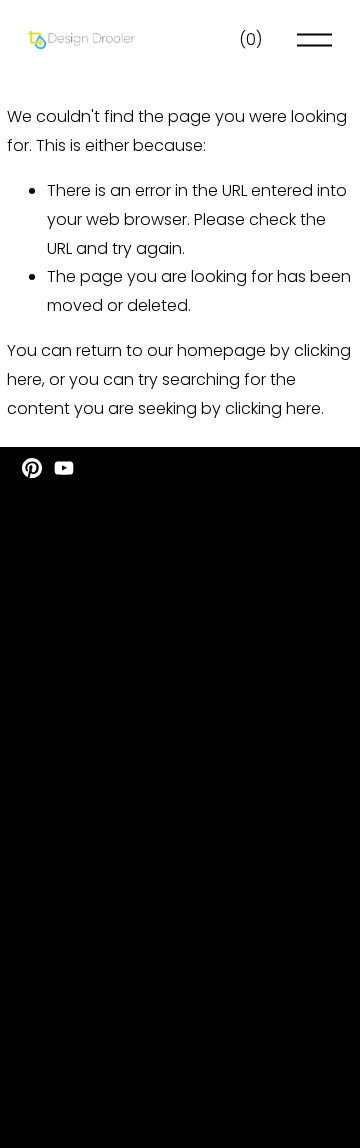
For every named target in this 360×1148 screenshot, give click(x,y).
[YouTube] (64, 468)
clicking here (273, 408)
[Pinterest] (32, 468)
